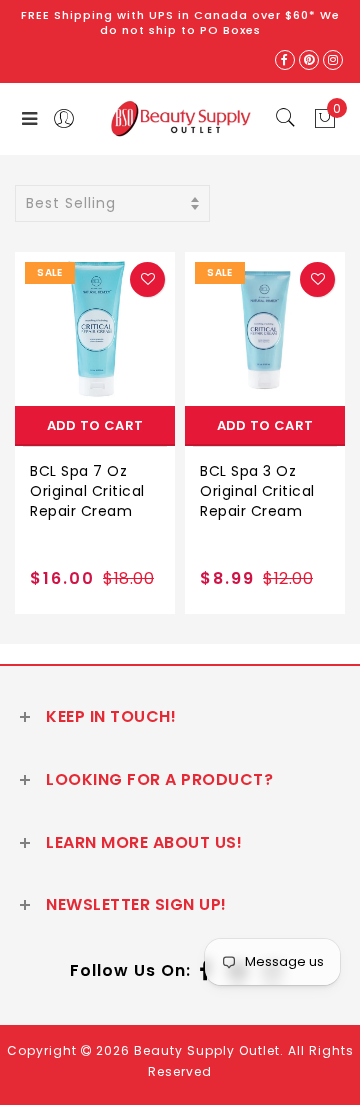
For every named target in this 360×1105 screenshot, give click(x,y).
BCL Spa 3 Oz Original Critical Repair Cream (257, 491)
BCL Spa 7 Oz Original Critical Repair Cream (87, 491)
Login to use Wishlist (147, 279)
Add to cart (95, 425)
